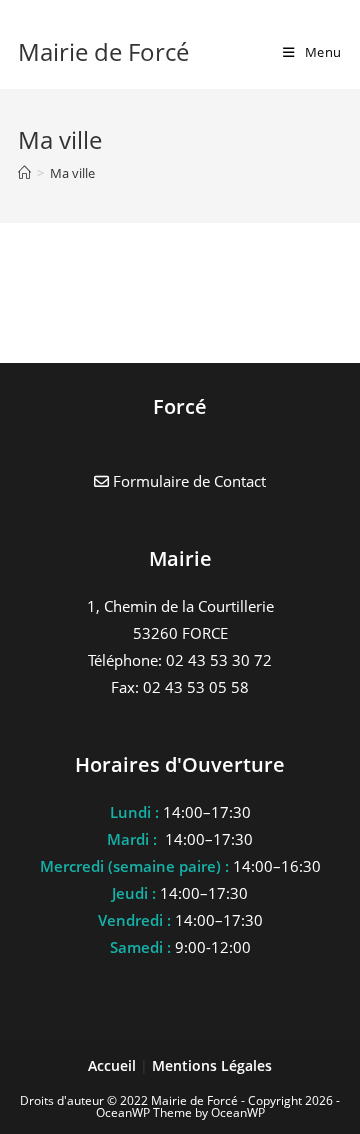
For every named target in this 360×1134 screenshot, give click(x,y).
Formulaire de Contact (187, 481)
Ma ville (72, 173)
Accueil (114, 1065)
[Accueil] (24, 173)
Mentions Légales (212, 1065)
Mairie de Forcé (103, 51)
